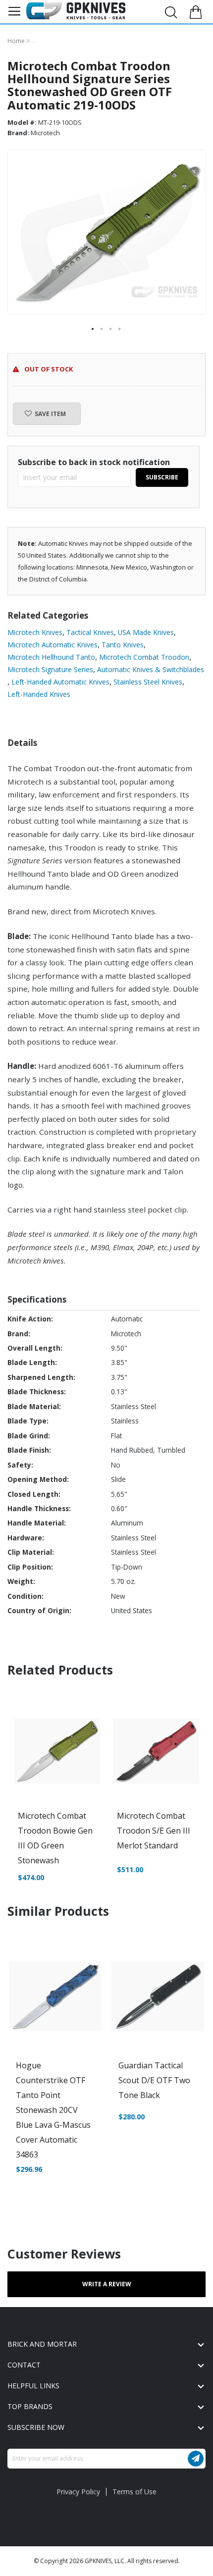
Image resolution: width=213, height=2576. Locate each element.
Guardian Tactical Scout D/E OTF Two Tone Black (154, 2080)
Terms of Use (134, 2492)
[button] (93, 329)
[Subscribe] (196, 2459)
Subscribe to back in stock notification (94, 462)
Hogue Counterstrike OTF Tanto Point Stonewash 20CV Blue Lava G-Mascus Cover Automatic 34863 (53, 2110)
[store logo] (76, 11)
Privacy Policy (78, 2492)
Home (17, 41)
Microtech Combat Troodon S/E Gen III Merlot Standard (154, 1831)
